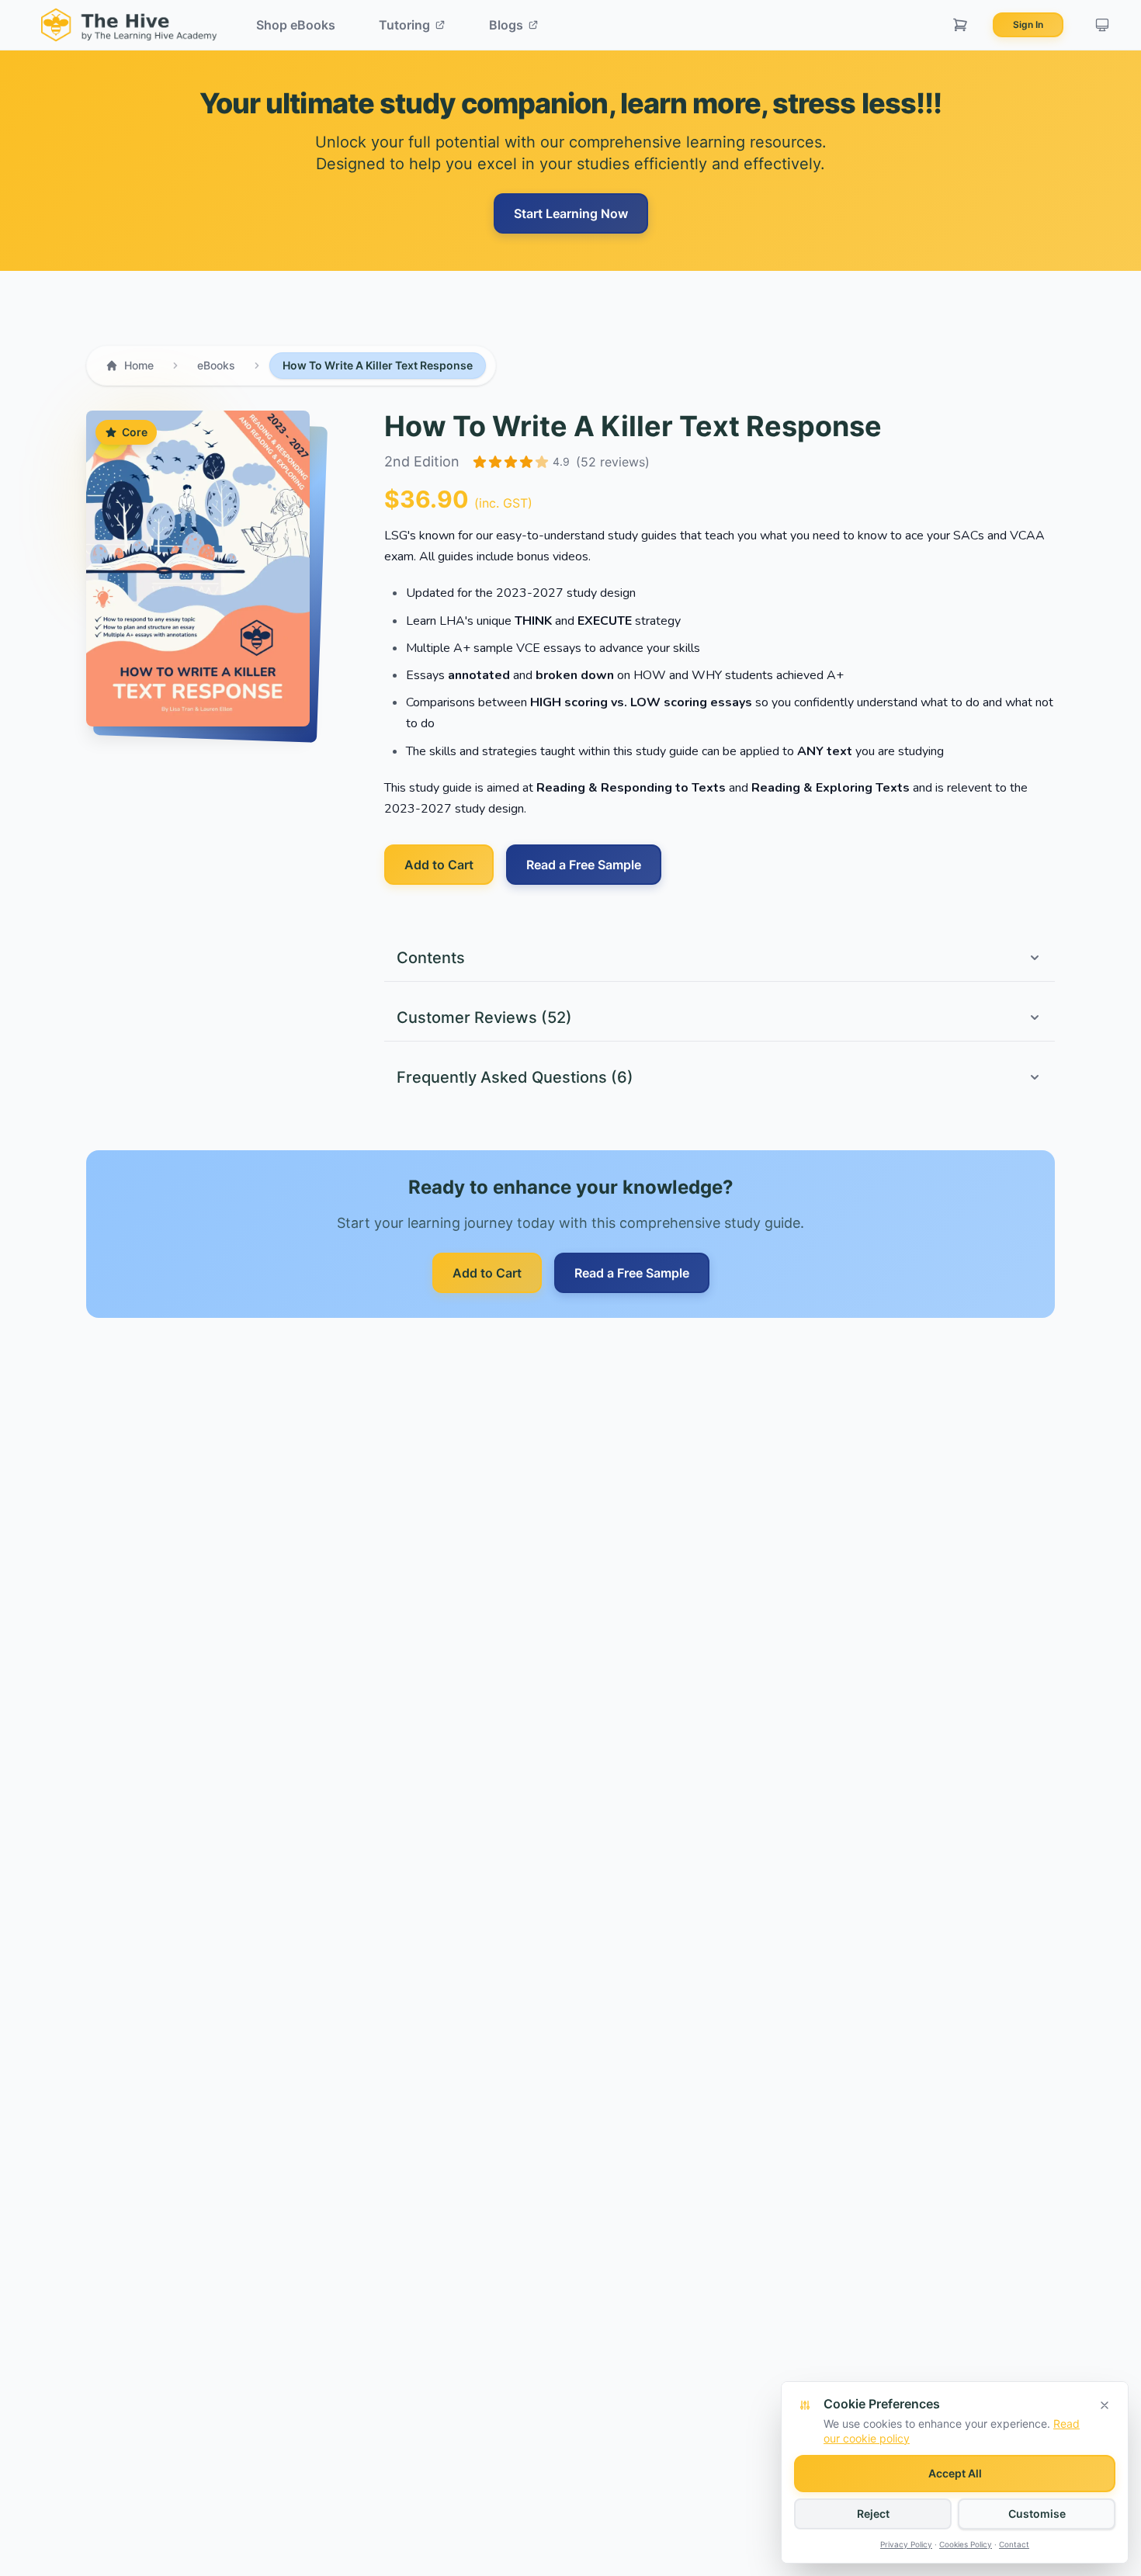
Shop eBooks (296, 25)
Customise (1037, 2514)
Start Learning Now (571, 213)
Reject (873, 2514)
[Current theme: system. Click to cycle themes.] (1102, 25)
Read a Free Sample (584, 865)
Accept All (955, 2473)
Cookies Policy (966, 2544)
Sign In (1028, 24)
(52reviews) (613, 462)
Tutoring (404, 25)
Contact (1014, 2544)
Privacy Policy (906, 2544)
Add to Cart (439, 865)
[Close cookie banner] (1105, 2405)
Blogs (506, 25)
